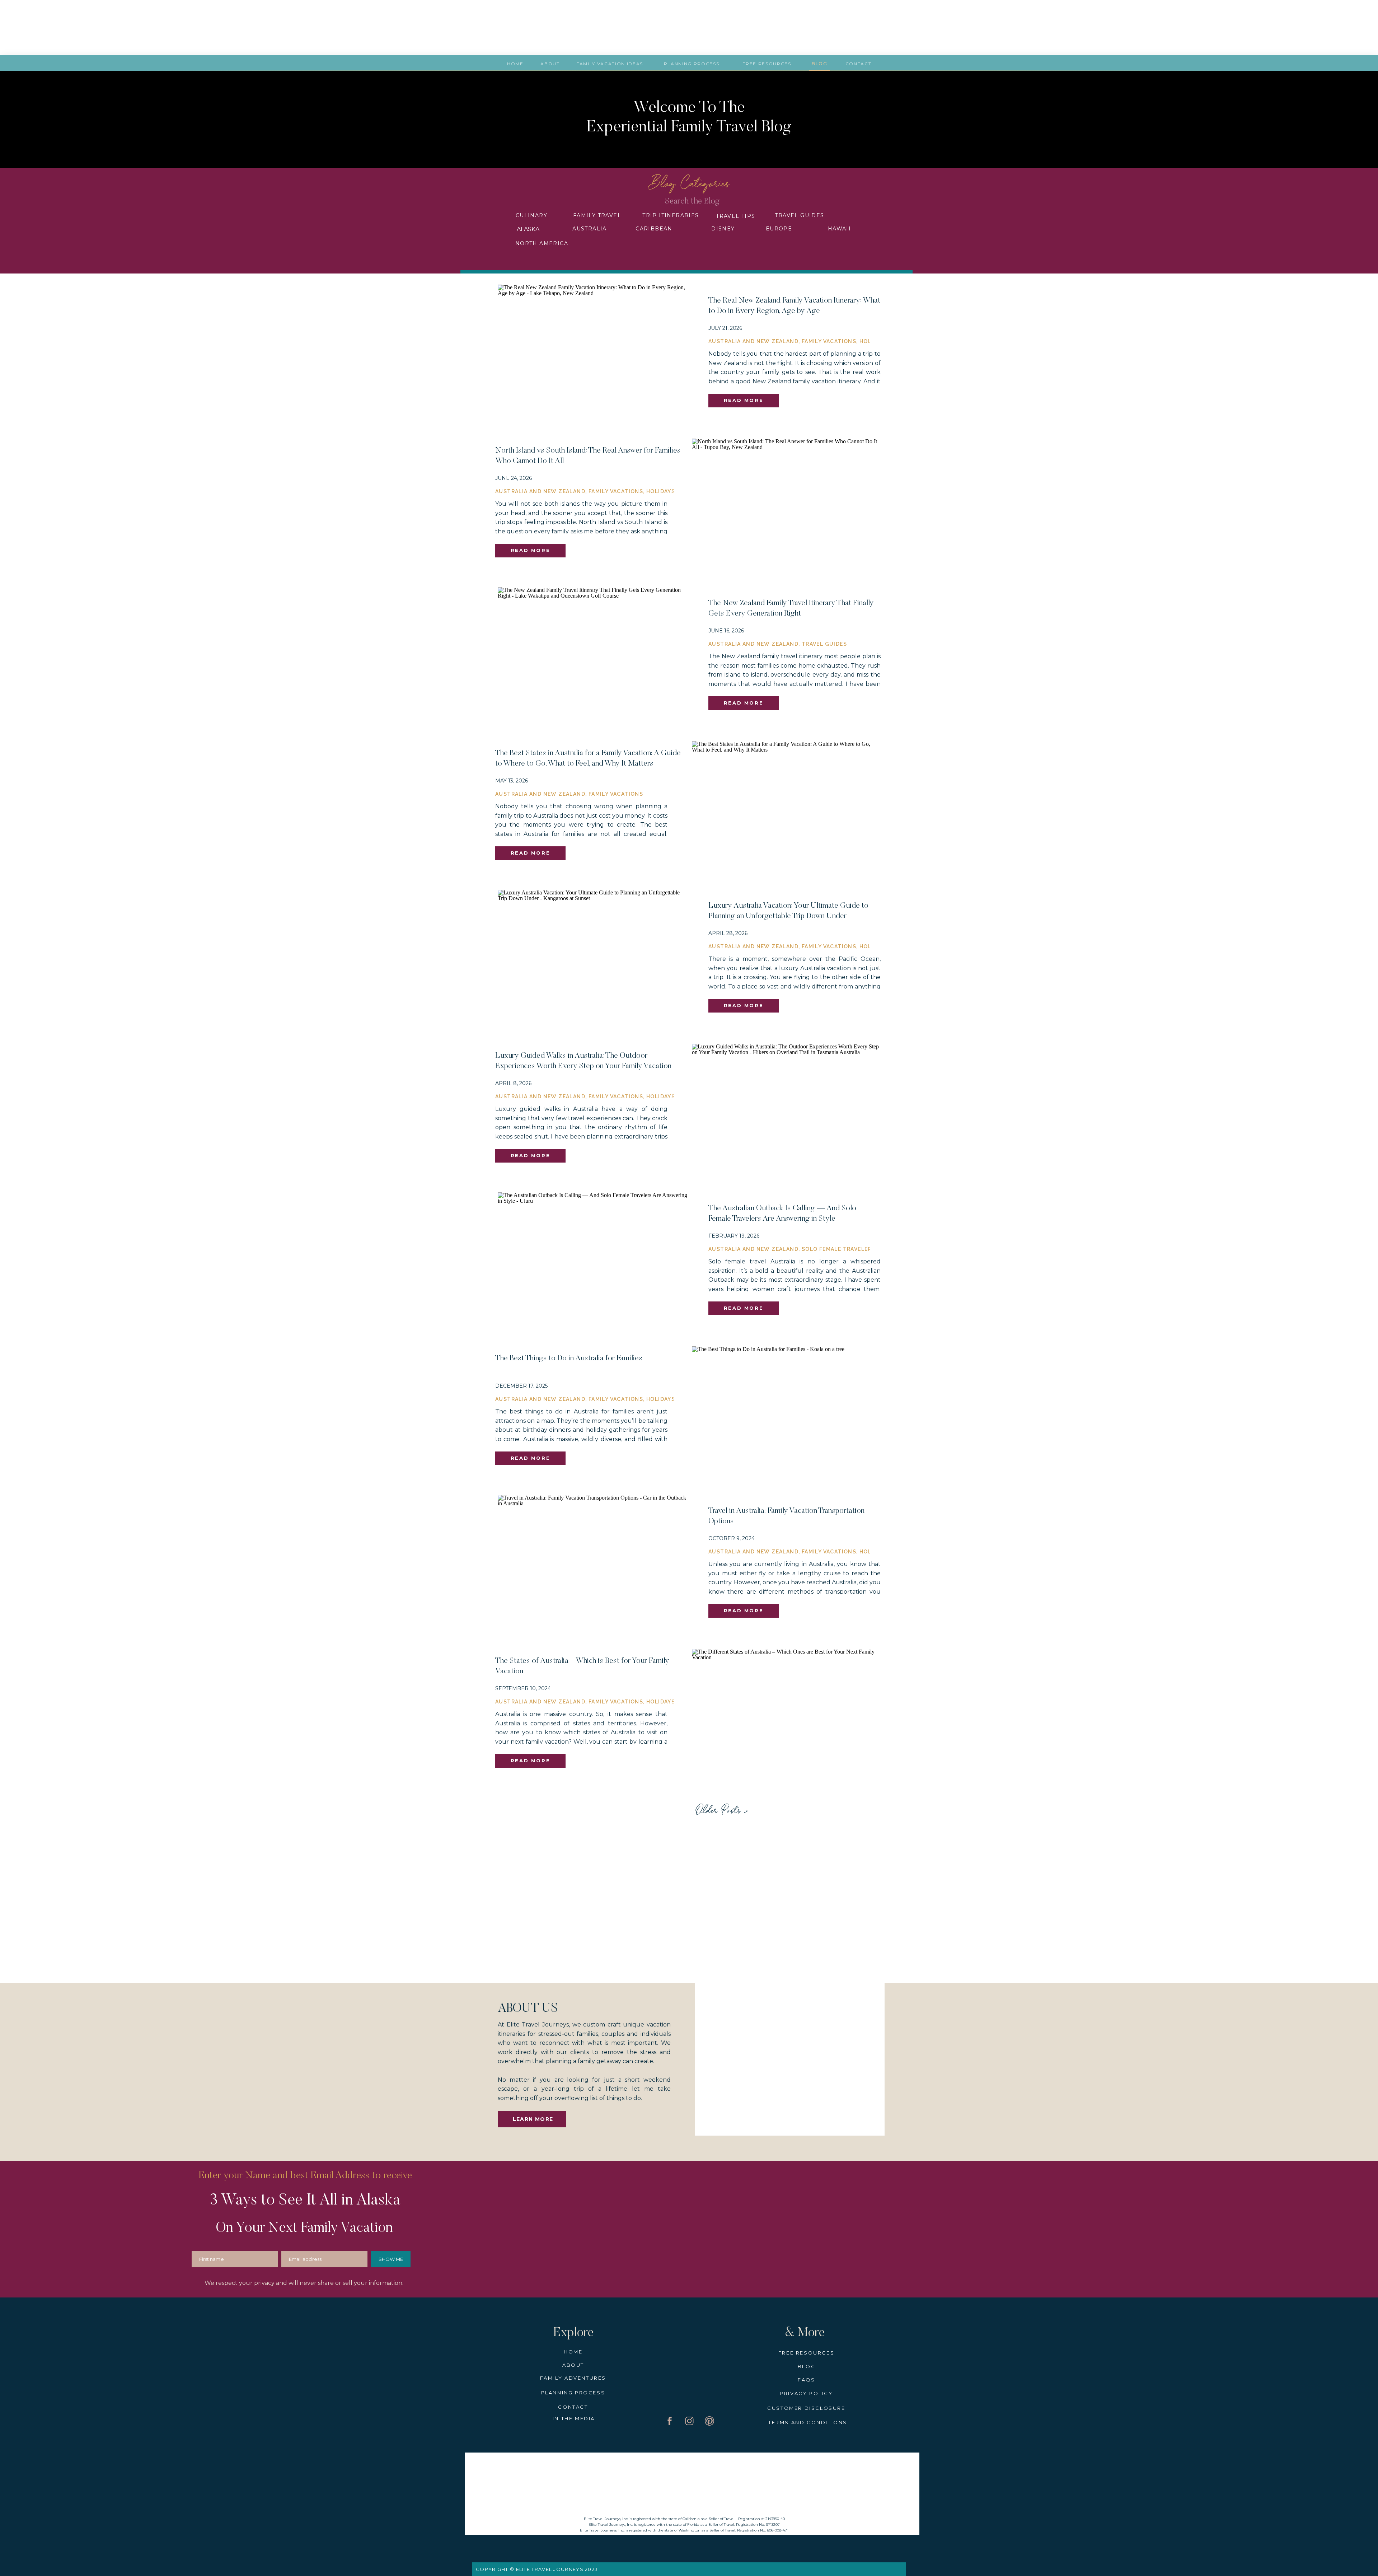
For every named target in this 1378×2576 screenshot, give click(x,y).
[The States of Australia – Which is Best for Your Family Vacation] (787, 1713)
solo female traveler (837, 1249)
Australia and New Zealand (753, 341)
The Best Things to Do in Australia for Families (569, 1359)
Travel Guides (824, 644)
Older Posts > (721, 1811)
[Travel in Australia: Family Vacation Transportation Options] (593, 1562)
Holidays (661, 491)
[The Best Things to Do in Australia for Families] (787, 1410)
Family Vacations (829, 341)
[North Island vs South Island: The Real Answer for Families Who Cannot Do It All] (787, 502)
